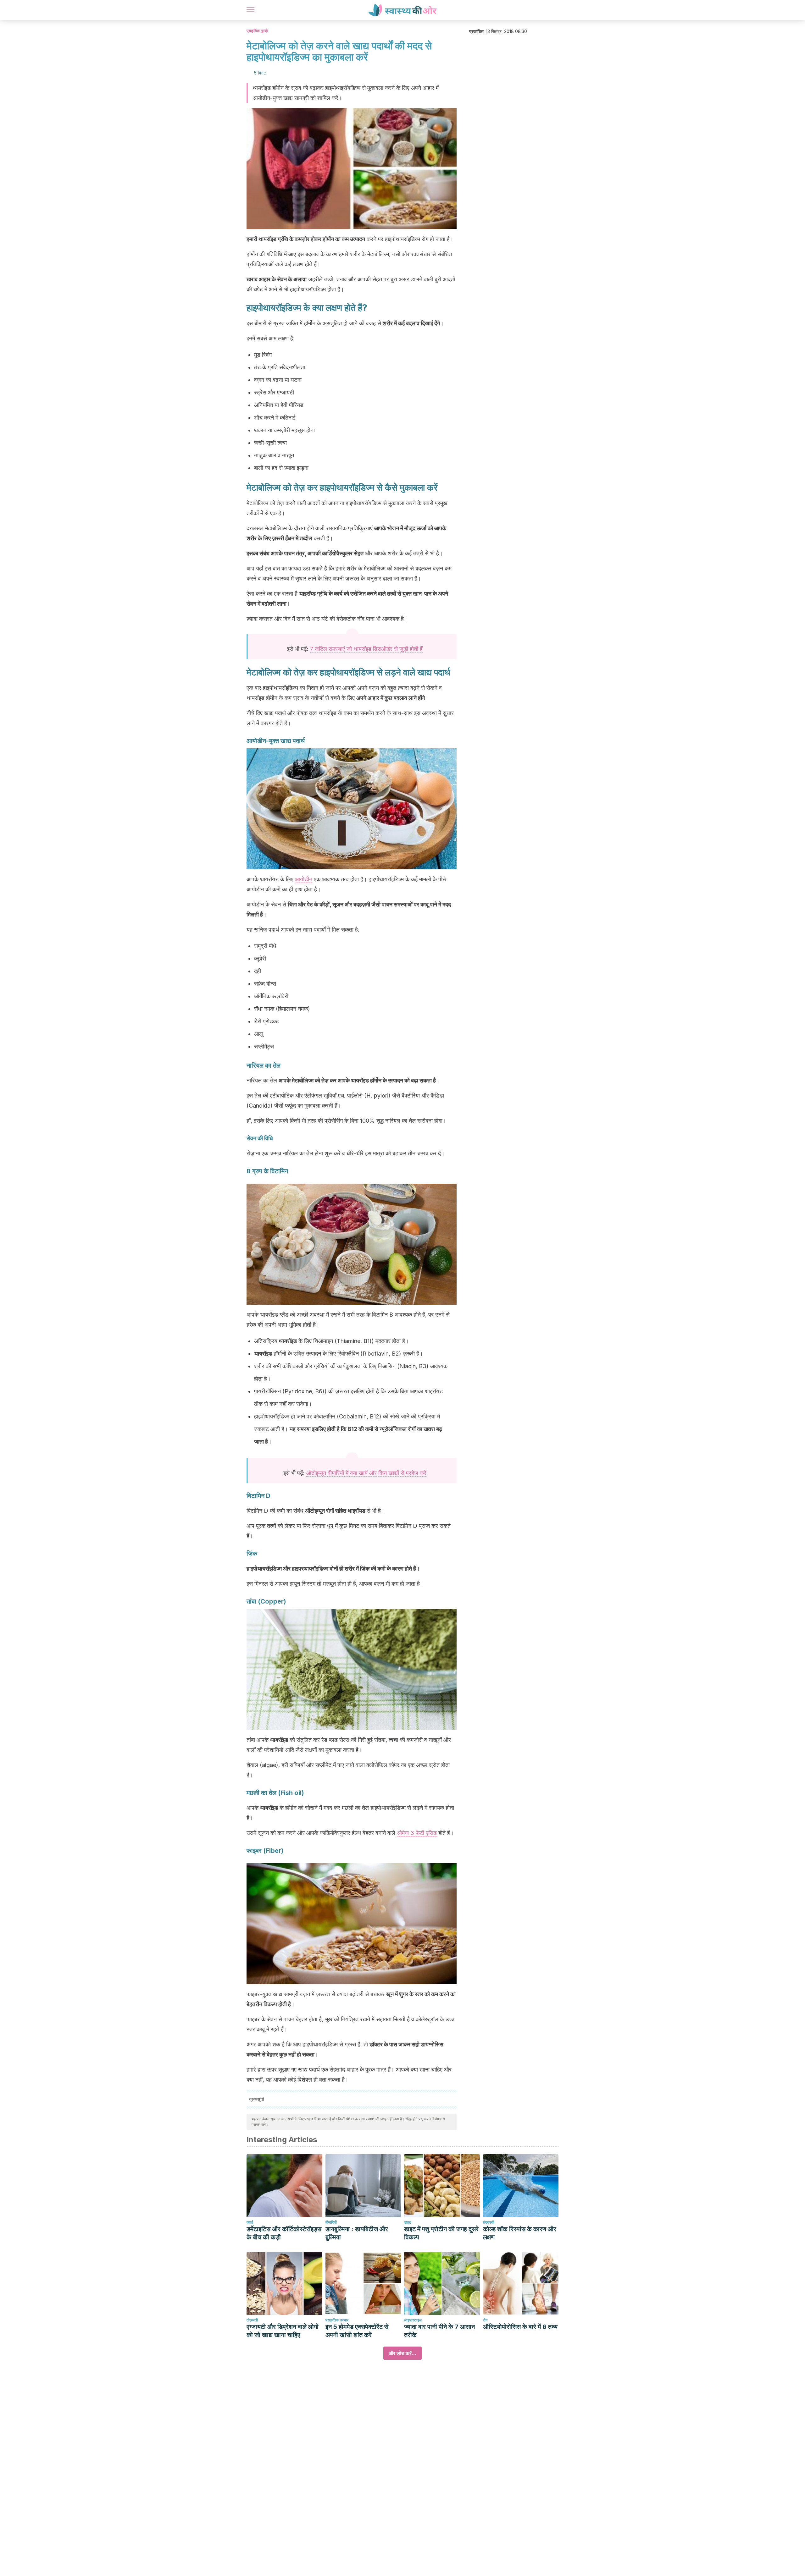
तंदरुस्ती (489, 2222)
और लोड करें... (402, 2353)
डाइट (408, 2222)
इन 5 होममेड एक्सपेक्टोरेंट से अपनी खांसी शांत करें (357, 2331)
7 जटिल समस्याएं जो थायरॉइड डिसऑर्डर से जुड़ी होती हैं (366, 649)
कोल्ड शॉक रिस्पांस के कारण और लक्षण (520, 2233)
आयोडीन (304, 879)
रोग (485, 2320)
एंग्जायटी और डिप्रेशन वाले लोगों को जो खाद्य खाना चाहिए (283, 2331)
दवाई (250, 2222)
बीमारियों (331, 2222)
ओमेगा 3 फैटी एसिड (417, 1833)
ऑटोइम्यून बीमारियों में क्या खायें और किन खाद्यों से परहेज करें (366, 1473)
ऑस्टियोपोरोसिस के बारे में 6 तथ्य (520, 2327)
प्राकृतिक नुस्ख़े (257, 31)
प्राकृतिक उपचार (337, 2320)
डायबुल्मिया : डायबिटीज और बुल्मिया (357, 2233)
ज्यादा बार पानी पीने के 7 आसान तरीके (439, 2331)
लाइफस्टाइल (413, 2320)
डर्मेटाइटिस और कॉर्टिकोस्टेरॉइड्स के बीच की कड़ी (284, 2233)
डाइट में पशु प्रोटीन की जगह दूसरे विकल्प (441, 2233)
